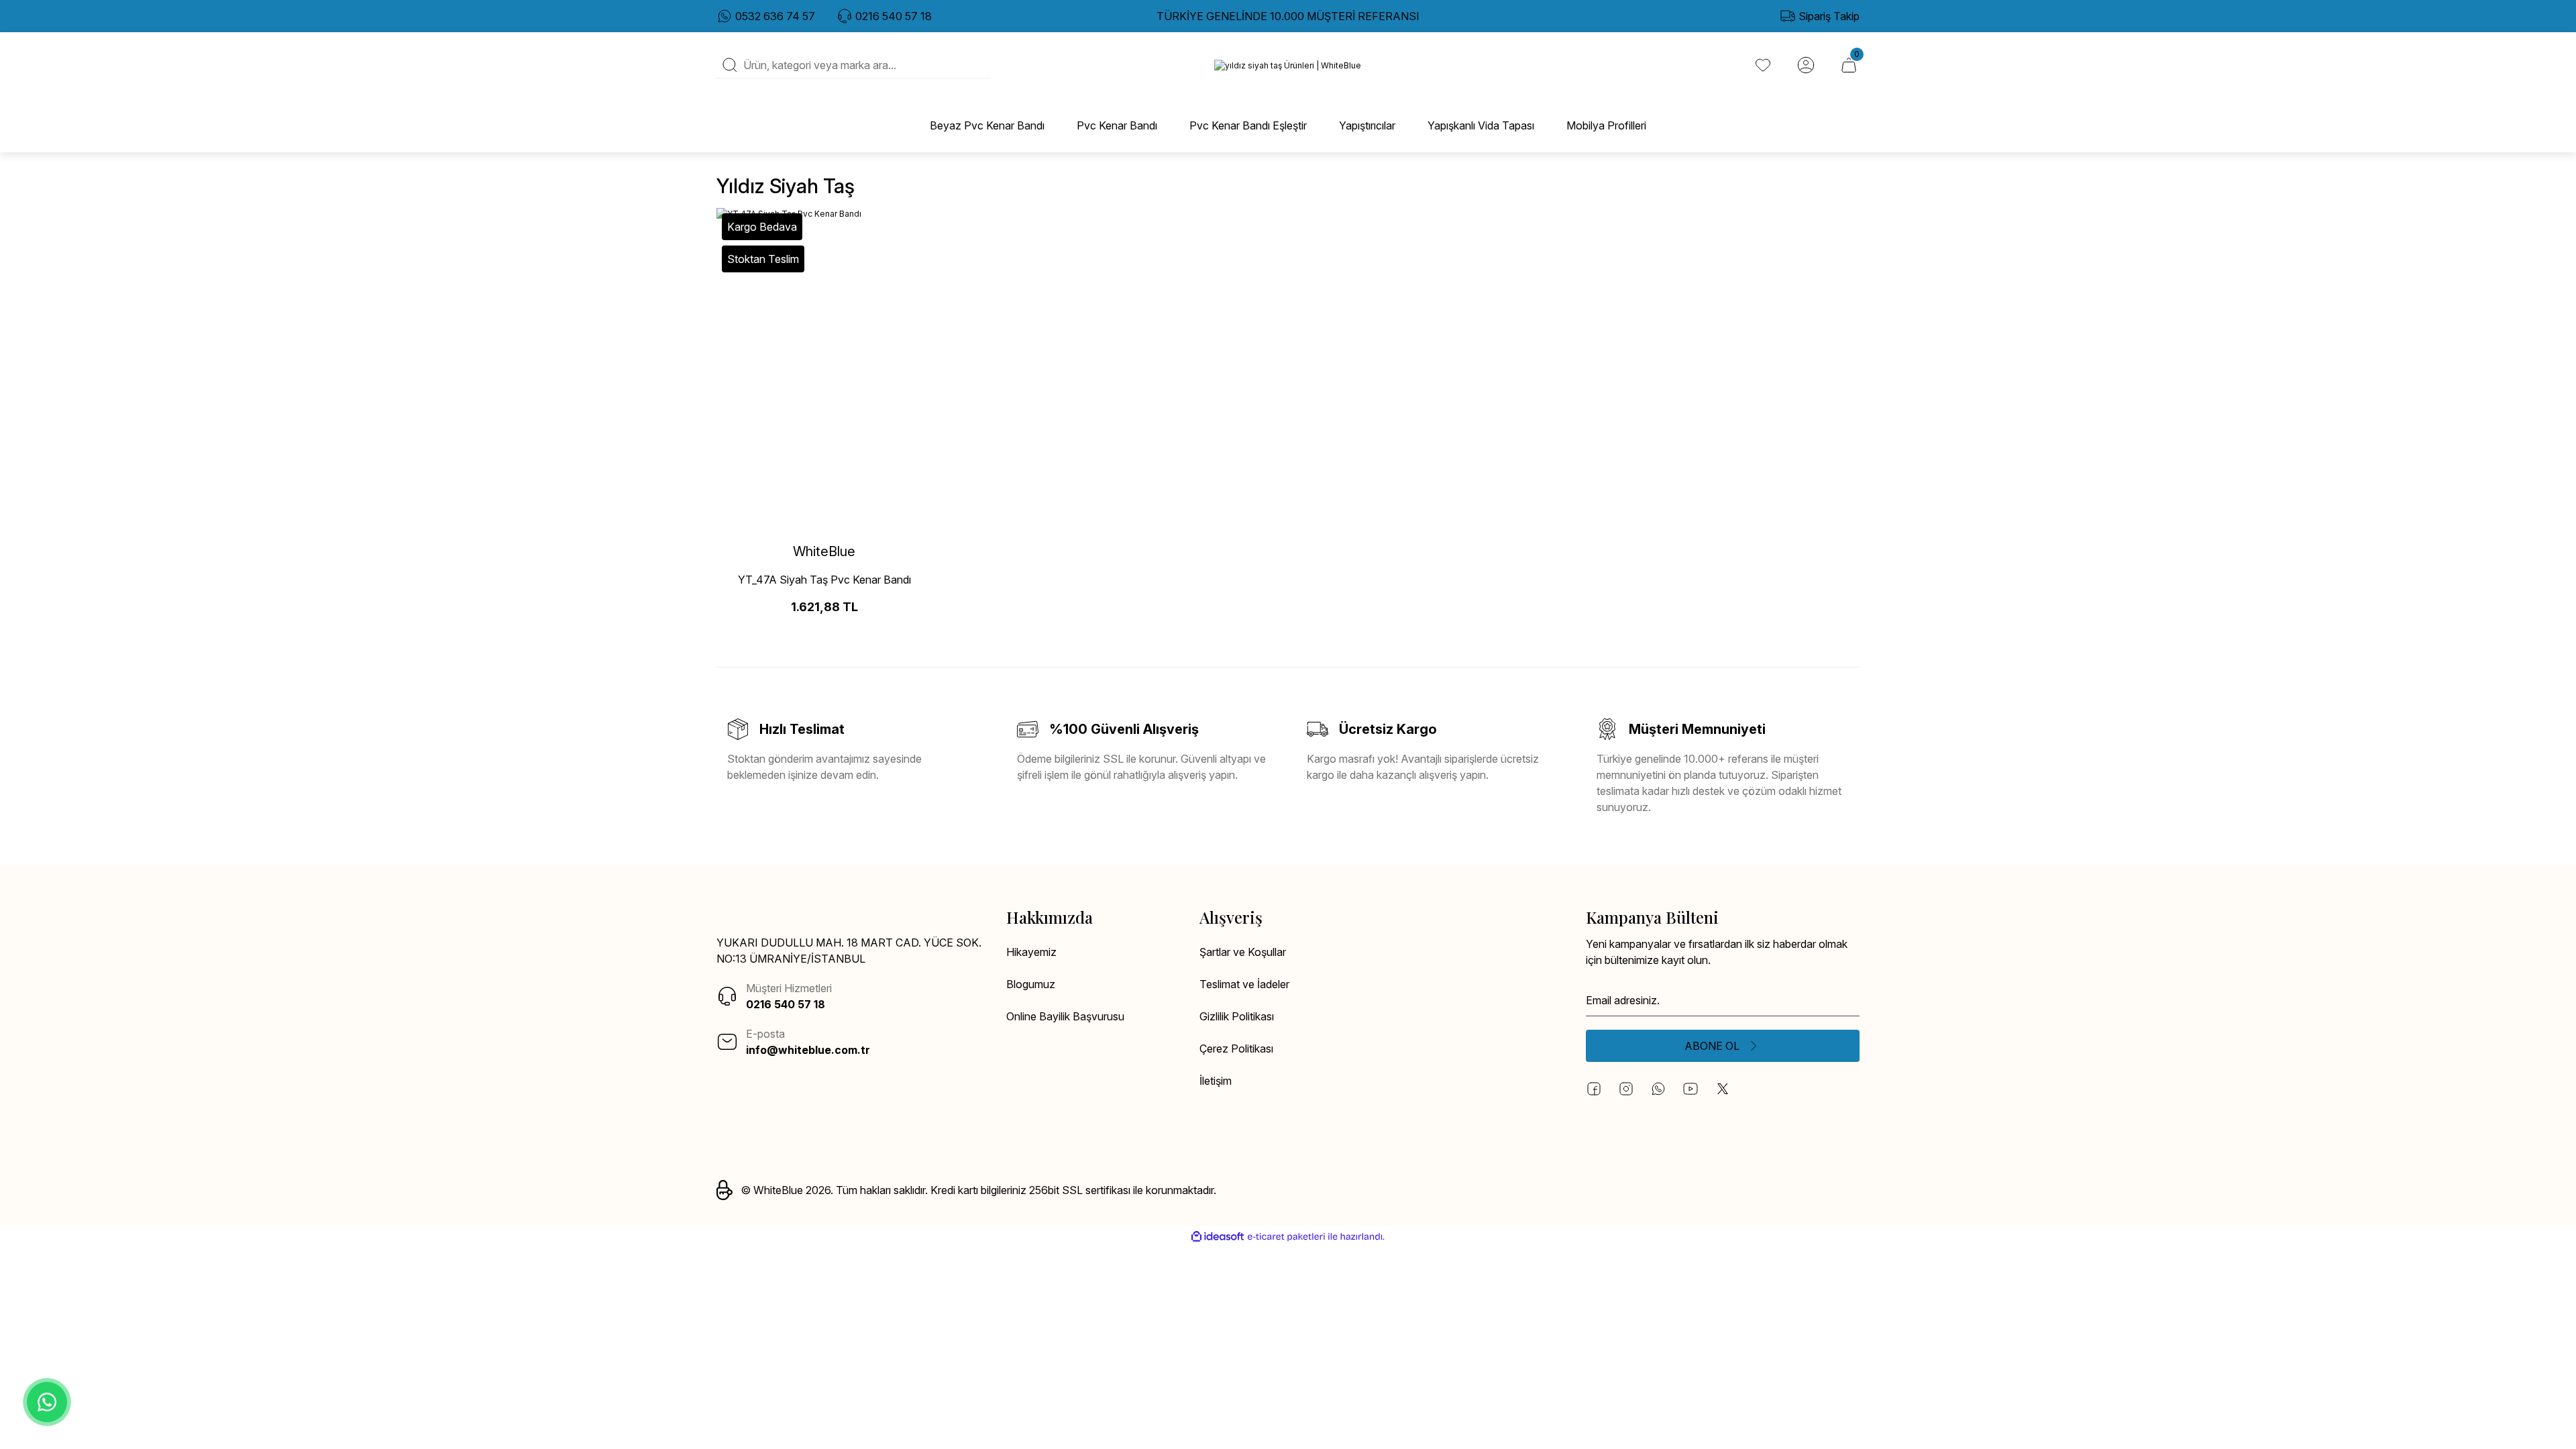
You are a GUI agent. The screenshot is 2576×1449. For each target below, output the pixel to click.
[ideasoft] (1218, 1237)
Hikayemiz (1031, 952)
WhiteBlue (824, 551)
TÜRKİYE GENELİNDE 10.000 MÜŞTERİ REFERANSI (1288, 16)
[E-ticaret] (1286, 1237)
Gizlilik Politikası (1237, 1016)
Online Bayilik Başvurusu (1065, 1016)
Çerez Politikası (1236, 1049)
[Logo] (1288, 65)
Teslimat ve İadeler (1244, 984)
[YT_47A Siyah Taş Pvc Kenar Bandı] (824, 370)
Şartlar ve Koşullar (1243, 952)
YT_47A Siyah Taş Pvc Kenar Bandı (824, 580)
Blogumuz (1031, 984)
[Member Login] (1806, 65)
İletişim (1216, 1081)
